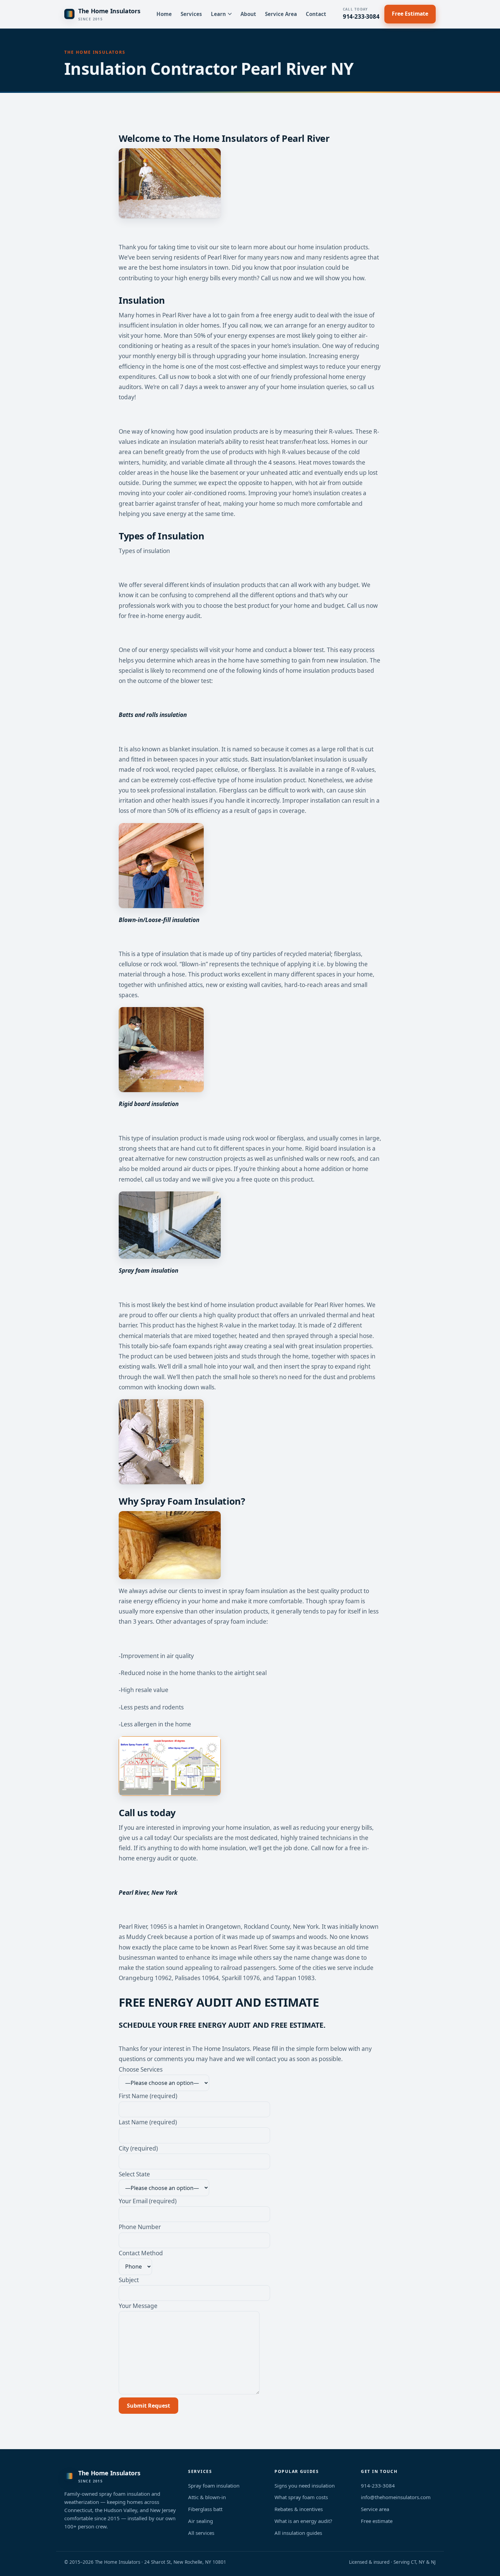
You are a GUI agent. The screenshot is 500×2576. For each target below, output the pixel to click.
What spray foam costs (301, 2497)
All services (201, 2533)
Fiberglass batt (205, 2509)
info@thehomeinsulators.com (396, 2497)
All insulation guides (298, 2533)
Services (191, 14)
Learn (218, 14)
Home (164, 14)
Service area (375, 2509)
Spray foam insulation (214, 2486)
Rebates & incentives (299, 2509)
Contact (316, 14)
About (248, 14)
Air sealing (201, 2521)
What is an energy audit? (303, 2521)
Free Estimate (410, 14)
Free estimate (377, 2521)
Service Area (281, 14)
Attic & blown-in (207, 2497)
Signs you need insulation (305, 2486)
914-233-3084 (361, 14)
